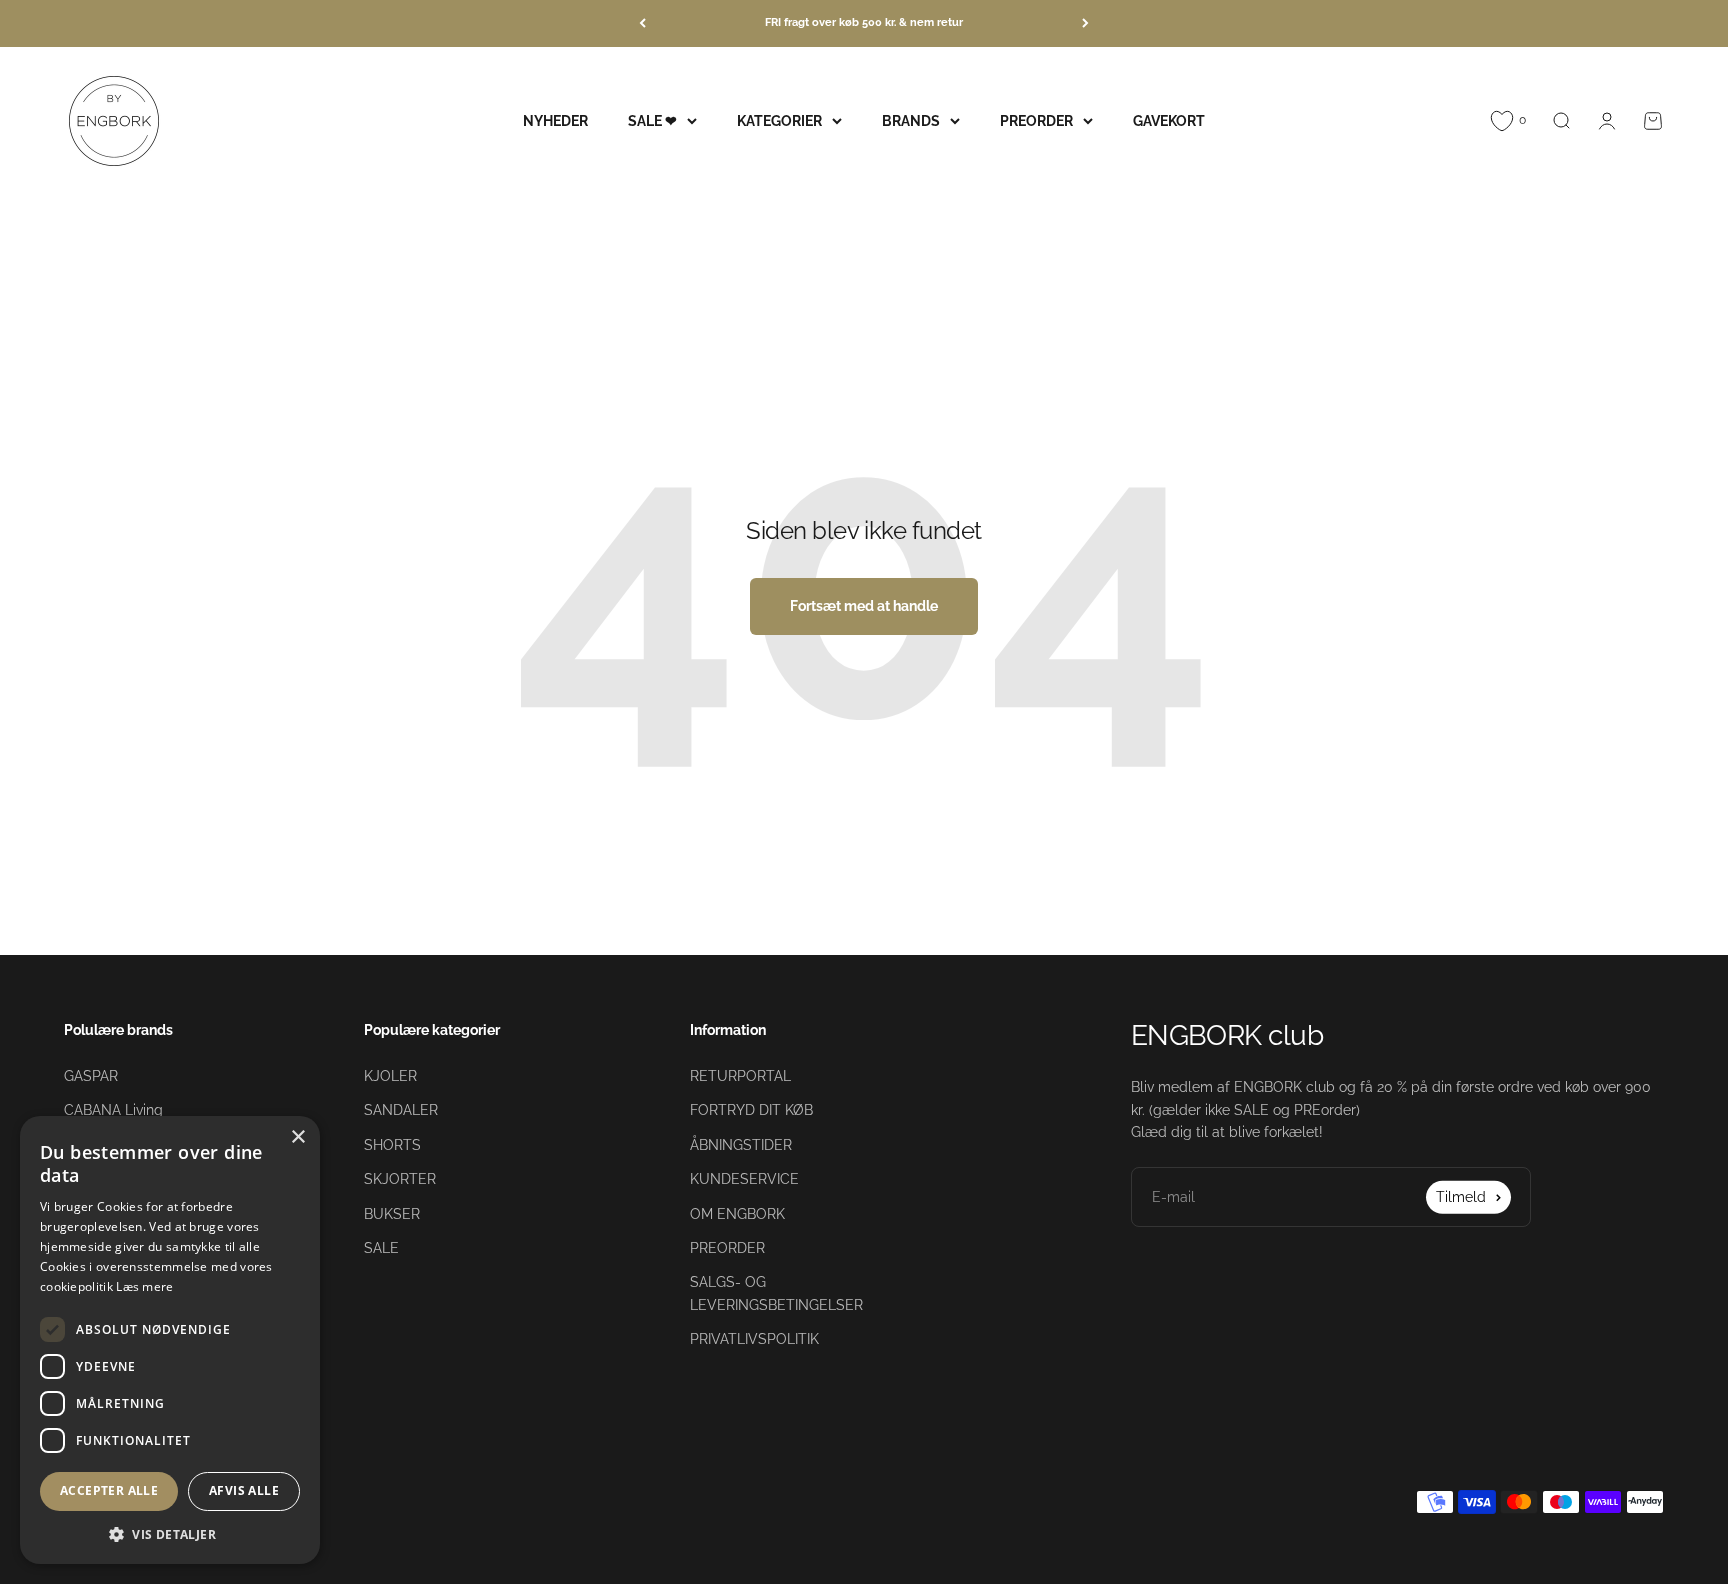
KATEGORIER (779, 120)
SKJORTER (400, 1179)
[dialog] (170, 1340)
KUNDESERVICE (744, 1179)
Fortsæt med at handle (864, 606)
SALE (381, 1248)
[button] (170, 1534)
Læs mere (144, 1286)
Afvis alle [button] (244, 1490)
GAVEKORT (1169, 120)
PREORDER (1036, 120)
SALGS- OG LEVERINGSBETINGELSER (776, 1293)
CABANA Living (113, 1110)
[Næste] (1085, 23)
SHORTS (392, 1145)
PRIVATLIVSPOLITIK (754, 1339)
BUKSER (392, 1214)
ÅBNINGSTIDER (741, 1145)
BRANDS (911, 120)
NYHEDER (555, 120)
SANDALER (401, 1110)
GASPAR (91, 1076)
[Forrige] (642, 23)
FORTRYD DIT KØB (751, 1110)
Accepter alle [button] (109, 1490)
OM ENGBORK (737, 1214)
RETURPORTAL (740, 1076)
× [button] (297, 1137)
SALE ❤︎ (652, 120)
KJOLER (390, 1076)
